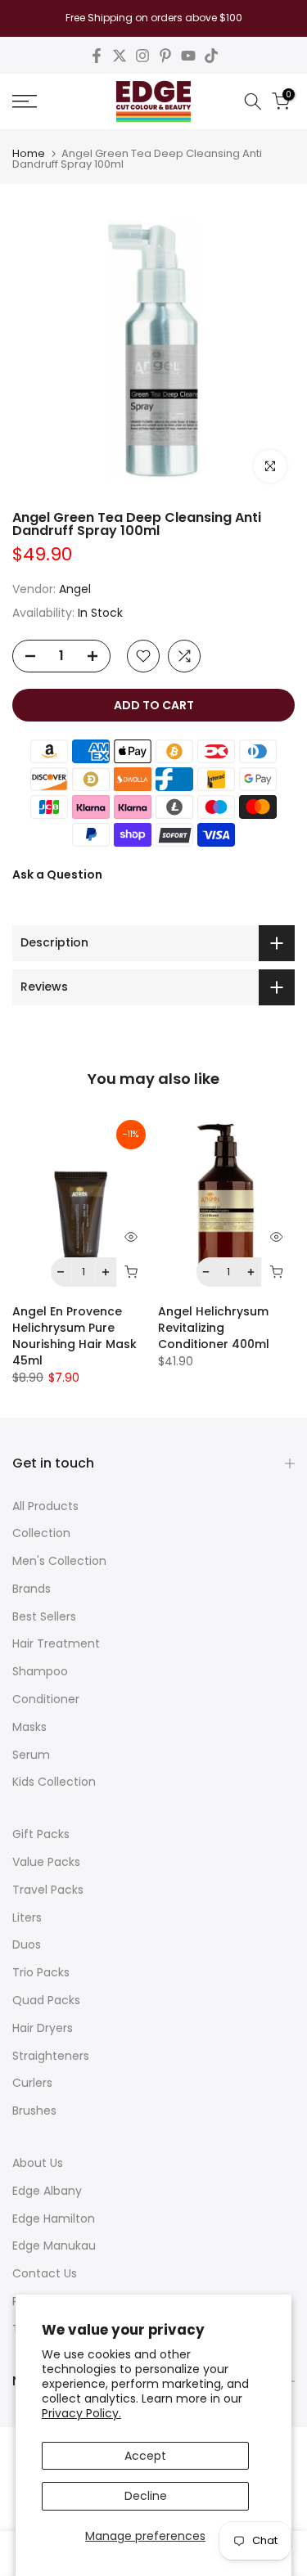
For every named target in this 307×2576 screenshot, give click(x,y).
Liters (27, 1917)
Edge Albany (47, 2191)
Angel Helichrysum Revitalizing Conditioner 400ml (214, 1328)
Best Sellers (44, 1616)
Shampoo (40, 1671)
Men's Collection (59, 1561)
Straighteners (51, 2056)
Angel (75, 589)
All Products (45, 1506)
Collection (41, 1533)
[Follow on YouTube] (188, 56)
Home (29, 153)
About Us (38, 2163)
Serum (31, 1755)
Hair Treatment (56, 1643)
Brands (32, 1589)
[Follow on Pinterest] (165, 56)
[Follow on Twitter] (120, 56)
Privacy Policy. (81, 2413)
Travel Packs (48, 1890)
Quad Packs (46, 2000)
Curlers (32, 2083)
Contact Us (45, 2273)
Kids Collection (54, 1782)
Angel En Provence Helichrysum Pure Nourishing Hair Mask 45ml (74, 1336)
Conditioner (46, 1699)
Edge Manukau (54, 2246)
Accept (145, 2456)
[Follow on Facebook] (97, 56)
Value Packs (46, 1862)
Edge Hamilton (54, 2219)
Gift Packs (41, 1834)
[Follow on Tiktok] (211, 56)
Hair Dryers (43, 2028)
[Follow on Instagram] (142, 56)
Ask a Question (57, 874)
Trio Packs (41, 1972)
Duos (27, 1944)
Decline (146, 2496)
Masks (29, 1727)
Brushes (34, 2111)
